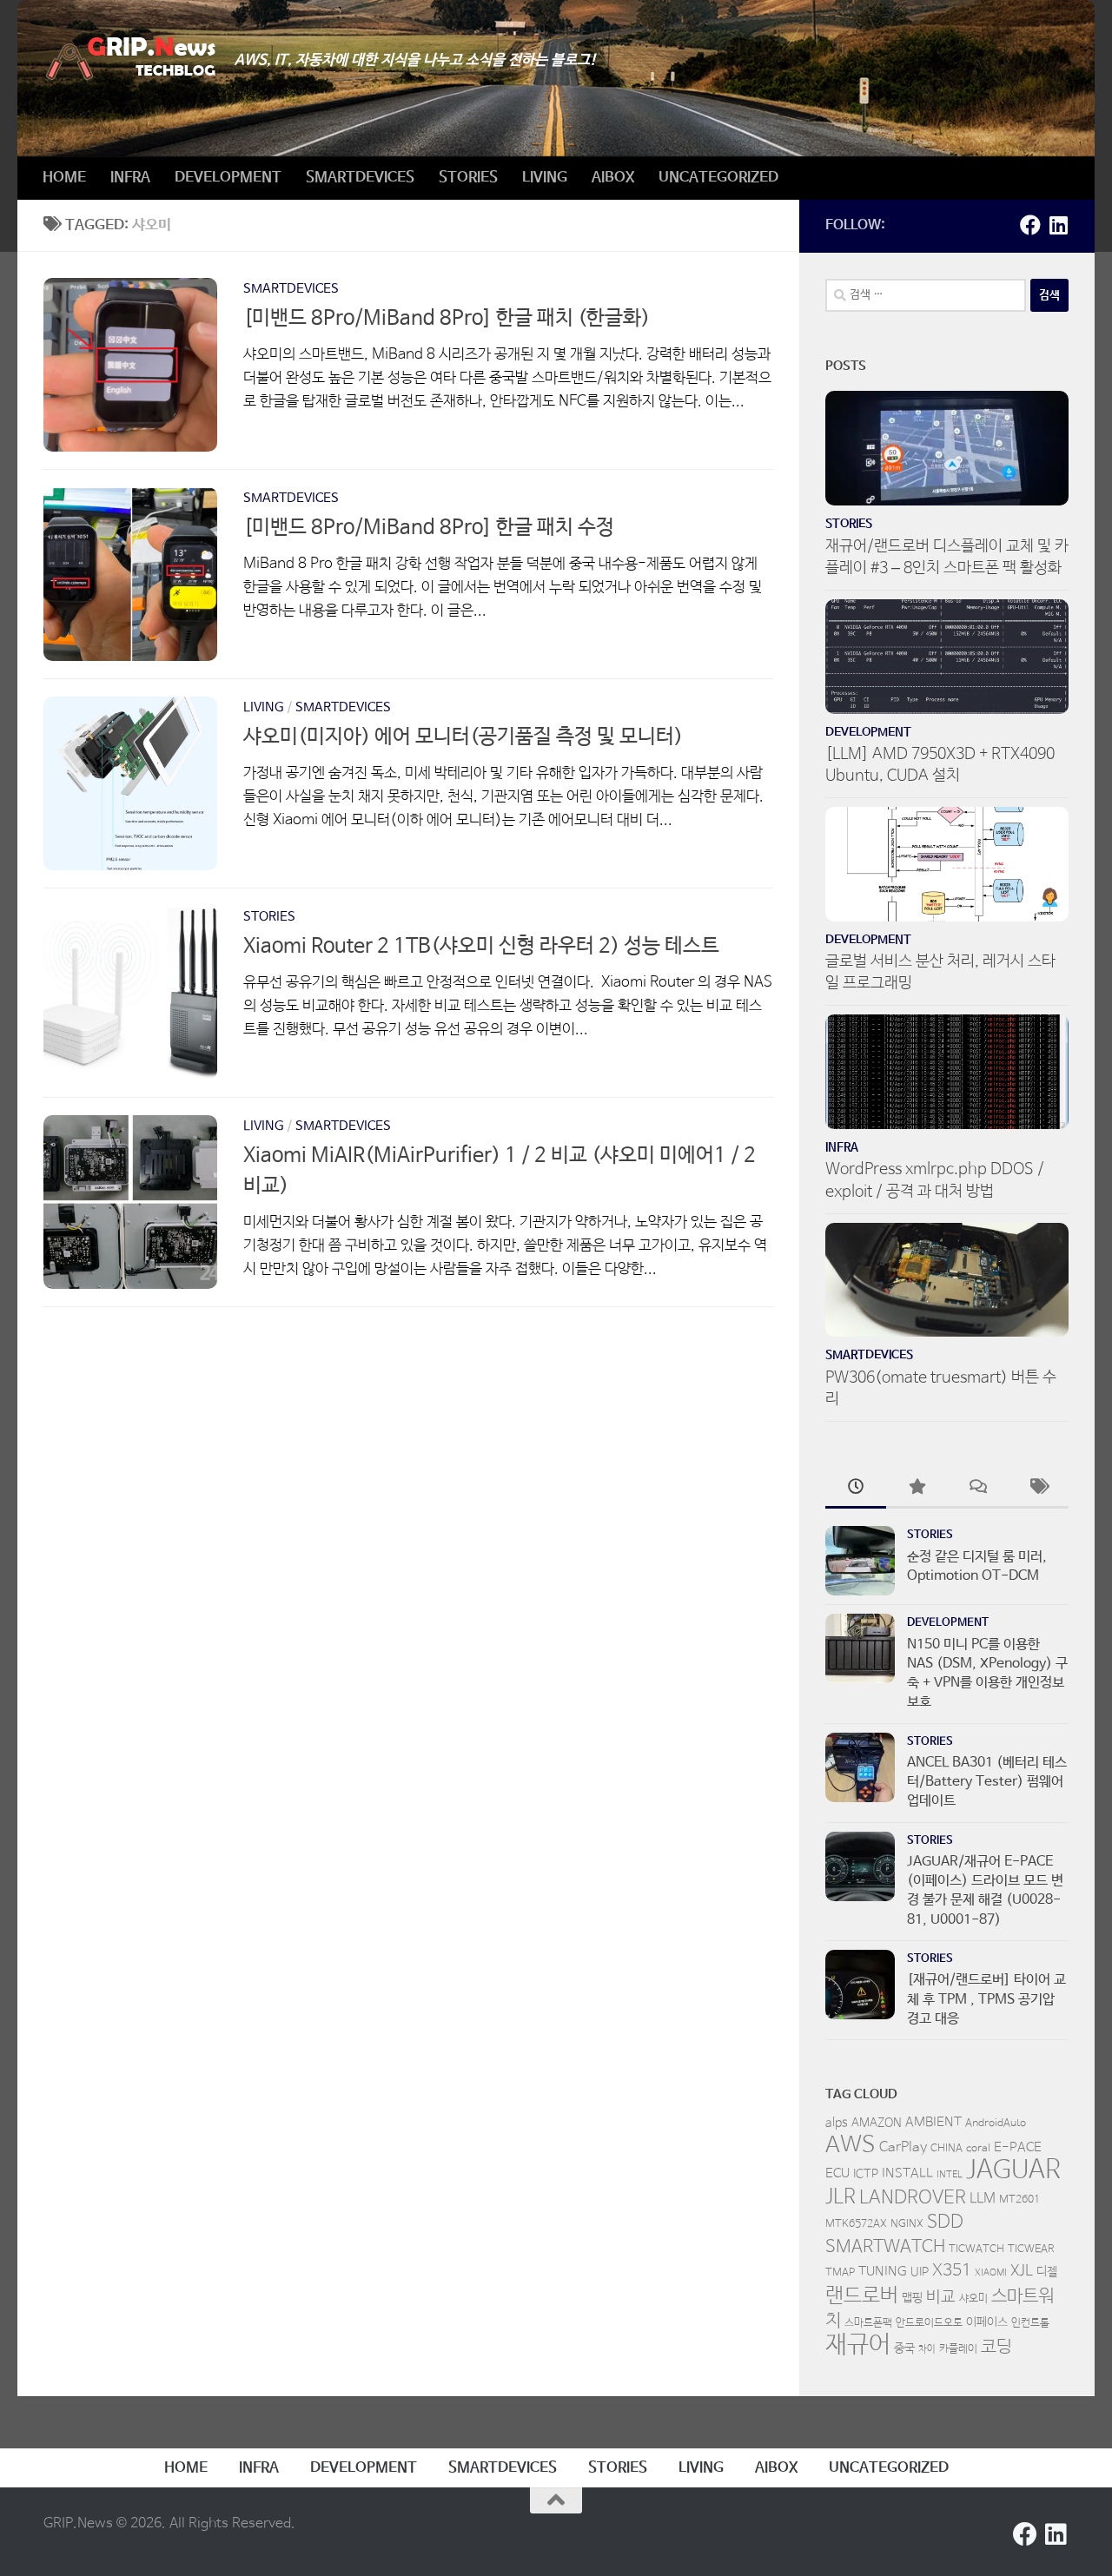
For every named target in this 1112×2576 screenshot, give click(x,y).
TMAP (840, 2273)
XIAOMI (991, 2273)
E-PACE (1018, 2147)
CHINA (947, 2149)
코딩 (996, 2347)
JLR (841, 2197)
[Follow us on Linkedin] (1058, 225)
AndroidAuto (996, 2124)
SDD (945, 2222)
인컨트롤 (1030, 2323)
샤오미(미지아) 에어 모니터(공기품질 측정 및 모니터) (463, 737)
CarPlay (903, 2148)
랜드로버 (862, 2296)
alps (837, 2123)
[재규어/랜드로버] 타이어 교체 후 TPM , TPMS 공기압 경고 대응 (986, 1999)
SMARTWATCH (885, 2247)
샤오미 (973, 2299)
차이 (927, 2349)
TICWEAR (1031, 2249)
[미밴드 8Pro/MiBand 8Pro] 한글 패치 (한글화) (447, 318)
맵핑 (912, 2298)
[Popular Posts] (917, 1489)
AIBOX (613, 178)
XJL (1022, 2272)
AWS (851, 2145)
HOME (64, 178)
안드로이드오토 (929, 2323)
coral (978, 2149)
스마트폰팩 (868, 2323)
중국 (904, 2348)
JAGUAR (1013, 2170)
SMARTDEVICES (360, 178)
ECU (837, 2173)
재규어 (858, 2345)
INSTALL (907, 2173)
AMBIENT (933, 2122)
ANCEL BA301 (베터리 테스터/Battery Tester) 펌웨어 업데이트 (987, 1782)
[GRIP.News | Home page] (130, 59)
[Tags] (1038, 1489)
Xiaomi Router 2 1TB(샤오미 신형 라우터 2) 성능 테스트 (481, 946)
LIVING (545, 178)
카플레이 (958, 2349)
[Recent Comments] (977, 1489)
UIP (920, 2272)
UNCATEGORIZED (718, 178)
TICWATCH (976, 2249)
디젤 (1047, 2272)
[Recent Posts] (856, 1489)
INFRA (130, 178)
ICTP (866, 2174)
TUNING (883, 2272)
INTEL (950, 2175)
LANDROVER (913, 2197)
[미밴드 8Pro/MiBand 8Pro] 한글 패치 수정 (429, 528)
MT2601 (1019, 2200)
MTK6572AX (856, 2224)
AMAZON (877, 2123)
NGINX (907, 2224)
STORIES (468, 178)
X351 (952, 2271)
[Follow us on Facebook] (1030, 225)
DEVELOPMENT (228, 178)
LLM (983, 2199)
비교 (941, 2297)
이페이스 (987, 2322)
